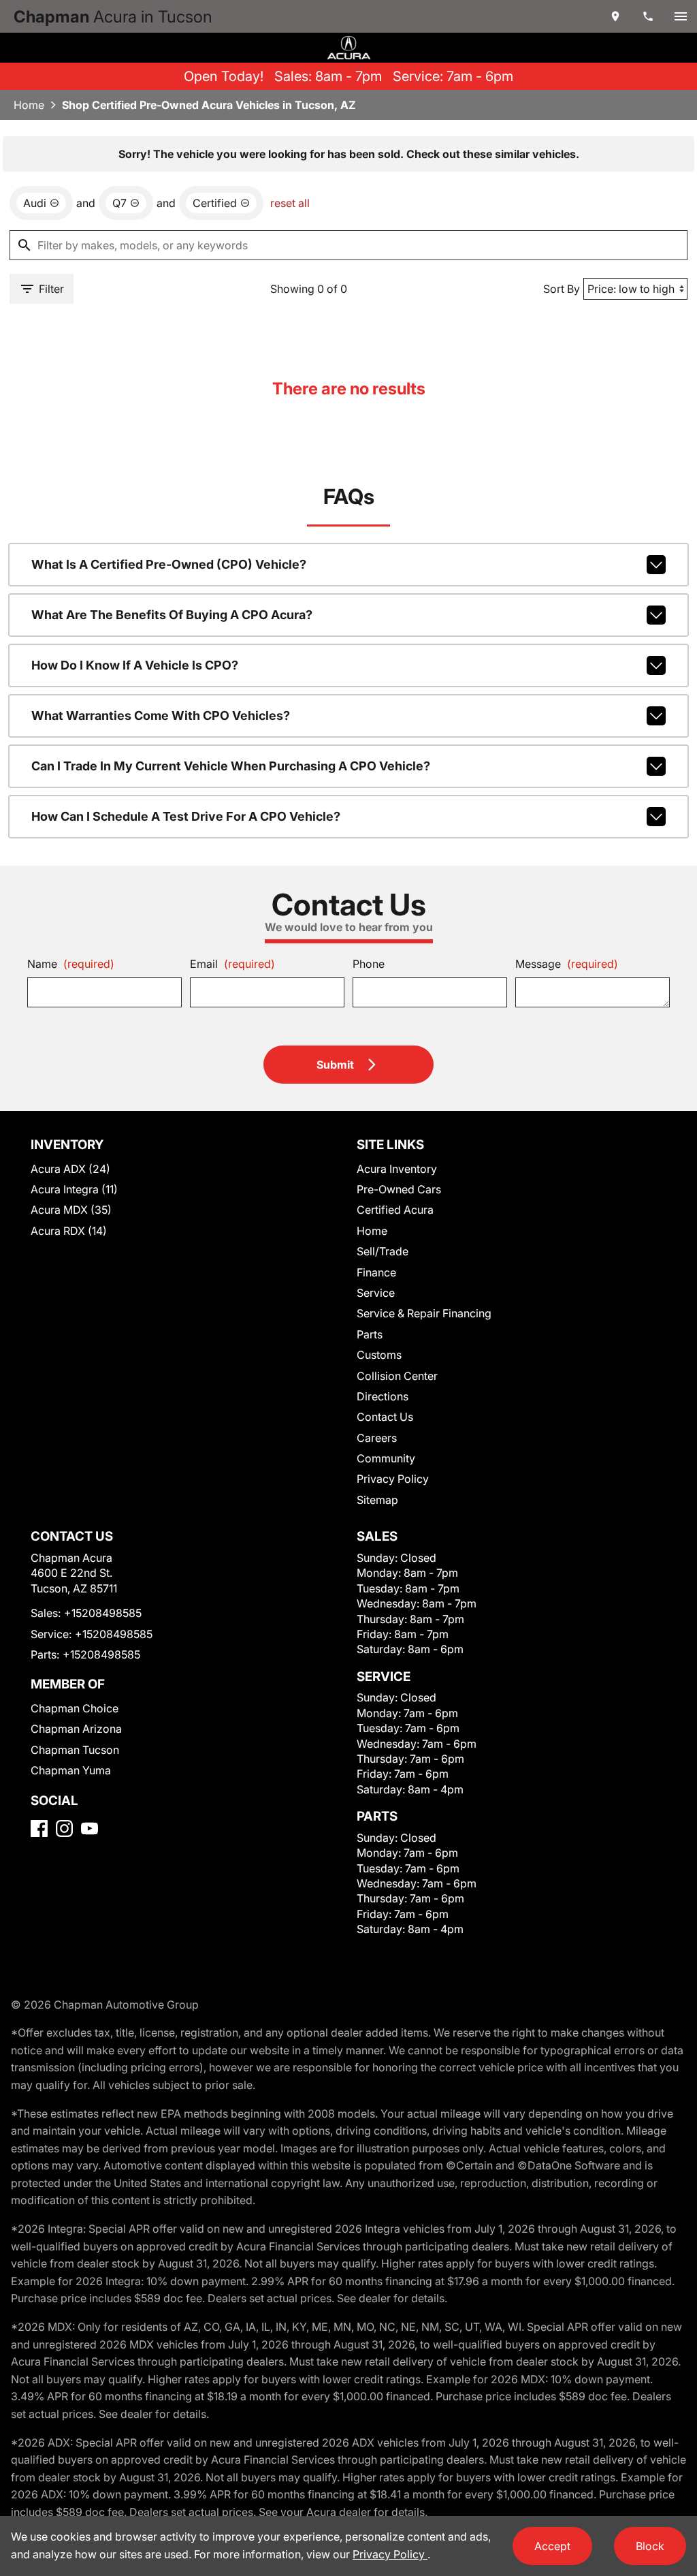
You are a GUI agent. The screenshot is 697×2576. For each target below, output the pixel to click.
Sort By (562, 289)
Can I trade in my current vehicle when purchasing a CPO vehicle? (231, 766)
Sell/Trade (383, 1251)
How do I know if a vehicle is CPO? (135, 665)
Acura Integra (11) (74, 1189)
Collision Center (397, 1376)
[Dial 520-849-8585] (648, 16)
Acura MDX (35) (71, 1210)
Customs (379, 1355)
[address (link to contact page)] (615, 16)
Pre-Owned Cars (399, 1189)
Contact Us (385, 1417)
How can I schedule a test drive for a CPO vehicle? (186, 816)
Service (376, 1293)
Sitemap (377, 1500)
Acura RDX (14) (69, 1231)
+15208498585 (103, 1613)
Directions (383, 1396)
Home (29, 105)
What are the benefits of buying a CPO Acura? (172, 615)
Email (232, 964)
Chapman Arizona (76, 1729)
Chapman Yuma (71, 1770)
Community (386, 1458)
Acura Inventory (397, 1169)
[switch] (681, 16)
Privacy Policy (393, 1479)
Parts (370, 1334)
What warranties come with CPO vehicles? (161, 716)
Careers (377, 1438)
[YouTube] (90, 1828)
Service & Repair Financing (424, 1313)
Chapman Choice (75, 1708)
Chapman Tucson (75, 1750)
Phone (369, 964)
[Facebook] (39, 1828)
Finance (376, 1272)
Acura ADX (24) (70, 1169)
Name (71, 964)
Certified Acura (395, 1210)
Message (567, 964)
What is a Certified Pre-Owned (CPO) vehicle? (169, 564)
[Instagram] (64, 1828)
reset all (290, 203)
